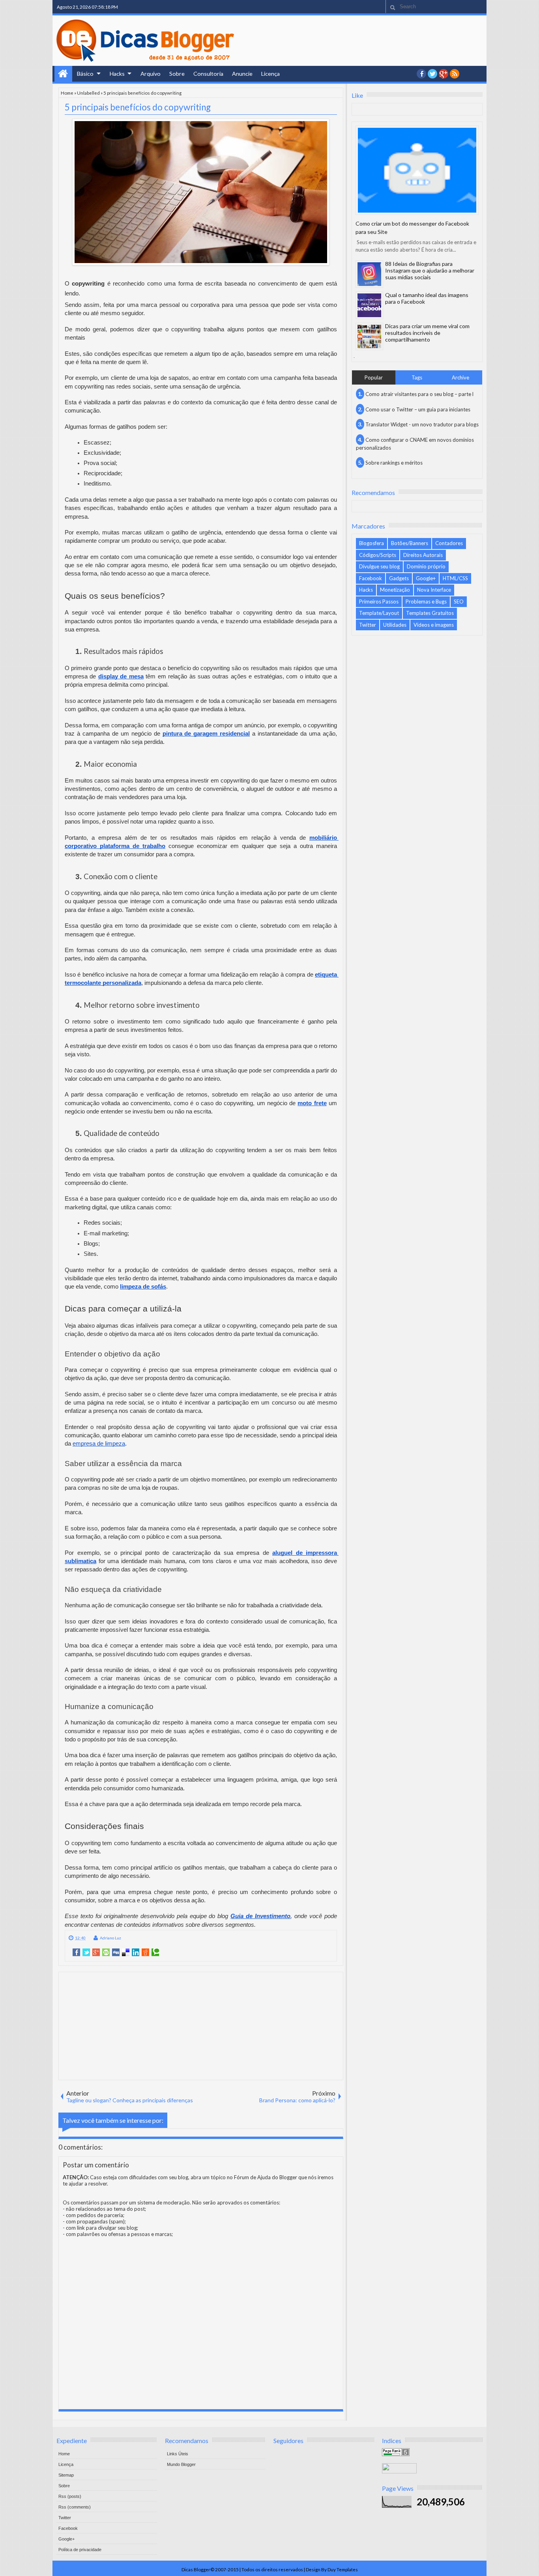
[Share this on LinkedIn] (136, 1952)
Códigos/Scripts (378, 555)
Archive (460, 377)
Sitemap (66, 2475)
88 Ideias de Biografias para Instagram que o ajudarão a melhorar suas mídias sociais (430, 270)
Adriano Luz (110, 1938)
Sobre (177, 74)
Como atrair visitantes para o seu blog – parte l (419, 394)
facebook (421, 74)
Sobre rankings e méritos (394, 463)
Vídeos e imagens (434, 625)
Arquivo (151, 74)
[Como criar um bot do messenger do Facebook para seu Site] (417, 170)
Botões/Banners (410, 543)
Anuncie (242, 74)
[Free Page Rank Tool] (396, 2454)
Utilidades (395, 625)
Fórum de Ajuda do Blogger (266, 2177)
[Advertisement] (201, 2025)
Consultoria (208, 74)
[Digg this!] (116, 1952)
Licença (270, 74)
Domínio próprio (426, 566)
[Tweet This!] (86, 1952)
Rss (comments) (75, 2507)
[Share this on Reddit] (145, 1952)
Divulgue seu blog (379, 566)
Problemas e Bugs (426, 602)
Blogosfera (371, 543)
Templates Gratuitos (430, 613)
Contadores (449, 543)
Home (63, 74)
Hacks (117, 74)
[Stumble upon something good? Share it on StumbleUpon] (106, 1952)
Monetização (395, 590)
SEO (459, 602)
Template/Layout (379, 613)
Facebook (371, 578)
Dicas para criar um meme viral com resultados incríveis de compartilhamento (427, 333)
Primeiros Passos (379, 602)
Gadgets (399, 578)
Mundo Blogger (181, 2464)
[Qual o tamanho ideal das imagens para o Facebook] (369, 305)
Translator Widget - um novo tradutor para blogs (422, 424)
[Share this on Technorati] (155, 1952)
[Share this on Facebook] (76, 1952)
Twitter (368, 625)
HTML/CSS (455, 578)
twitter (432, 74)
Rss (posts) (70, 2496)
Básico (85, 74)
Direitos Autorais (423, 555)
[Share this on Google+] (96, 1952)
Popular (374, 377)
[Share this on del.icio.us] (126, 1952)
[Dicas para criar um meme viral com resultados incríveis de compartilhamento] (369, 336)
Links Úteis (178, 2454)
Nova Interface (434, 590)
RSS (455, 74)
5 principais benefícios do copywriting (138, 107)
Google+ (444, 74)
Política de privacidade (80, 2550)
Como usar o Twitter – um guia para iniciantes (418, 409)
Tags (417, 377)
